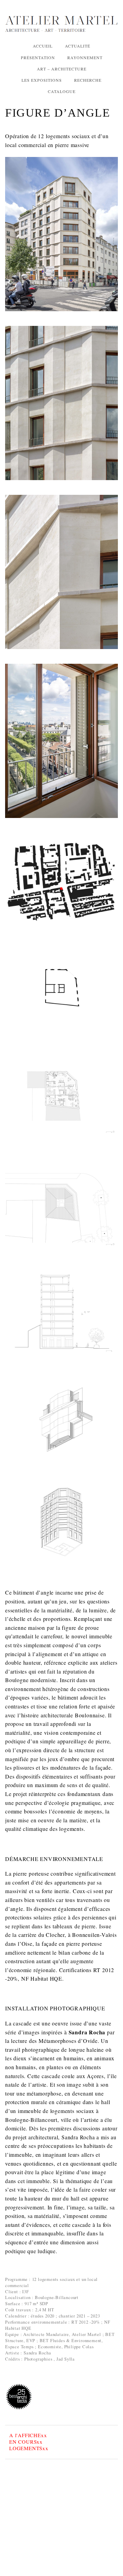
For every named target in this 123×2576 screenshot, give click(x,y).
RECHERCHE (88, 80)
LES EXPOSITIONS (42, 80)
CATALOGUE (62, 91)
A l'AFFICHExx (28, 2435)
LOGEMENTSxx (29, 2448)
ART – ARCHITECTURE (62, 69)
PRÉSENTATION (38, 57)
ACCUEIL (43, 46)
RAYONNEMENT (85, 57)
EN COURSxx (26, 2442)
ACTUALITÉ (78, 46)
